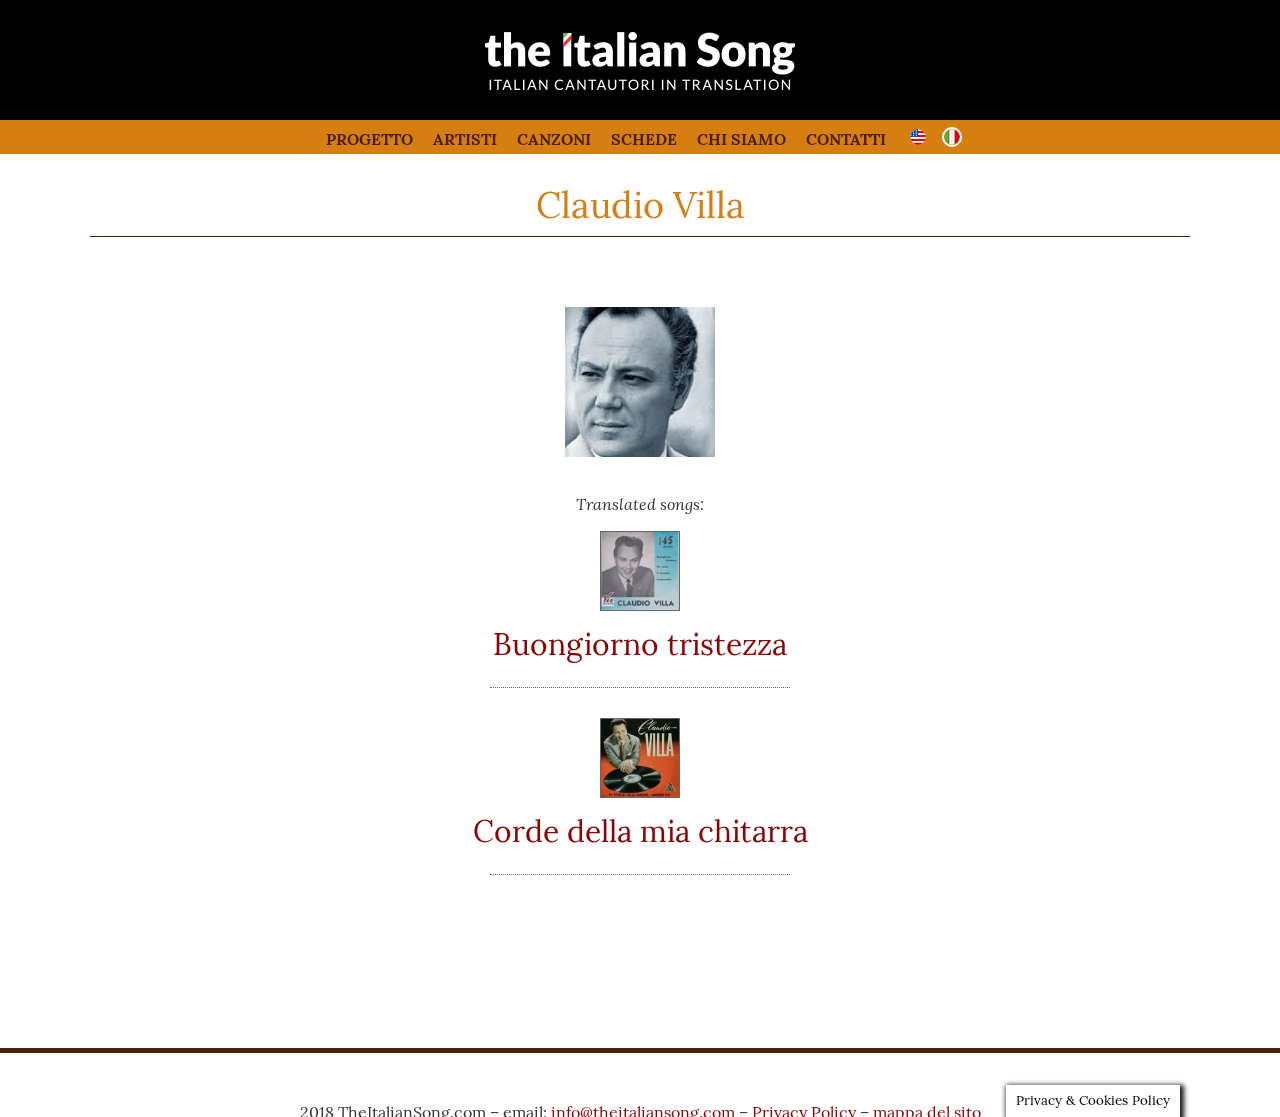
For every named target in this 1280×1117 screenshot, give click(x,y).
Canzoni (554, 139)
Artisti (465, 139)
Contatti (846, 139)
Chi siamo (741, 139)
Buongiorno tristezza (640, 644)
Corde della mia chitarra (640, 831)
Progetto (369, 139)
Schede (644, 139)
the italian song (589, 90)
